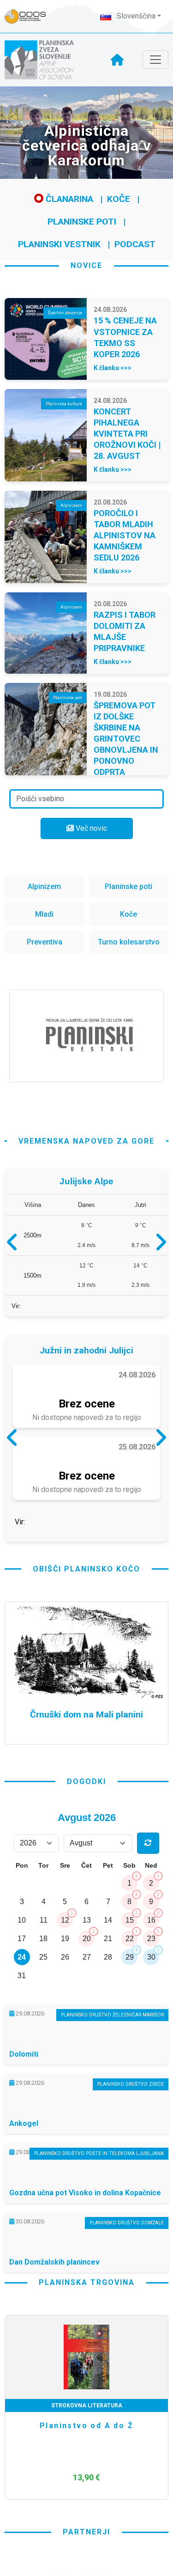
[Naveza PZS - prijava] (30, 16)
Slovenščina (135, 16)
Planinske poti (82, 222)
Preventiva (45, 942)
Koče (119, 199)
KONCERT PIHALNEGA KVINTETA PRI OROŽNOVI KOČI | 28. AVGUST (127, 434)
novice (86, 265)
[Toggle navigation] (155, 60)
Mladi (44, 914)
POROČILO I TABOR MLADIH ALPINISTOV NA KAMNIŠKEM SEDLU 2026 (125, 535)
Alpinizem (44, 886)
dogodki (86, 1860)
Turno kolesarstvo (129, 942)
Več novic (90, 828)
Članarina (68, 199)
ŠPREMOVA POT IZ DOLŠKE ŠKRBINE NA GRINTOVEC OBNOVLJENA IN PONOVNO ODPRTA (126, 739)
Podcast (135, 244)
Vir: (16, 1310)
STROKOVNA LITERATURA (87, 2484)
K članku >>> (113, 368)
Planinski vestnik (59, 244)
